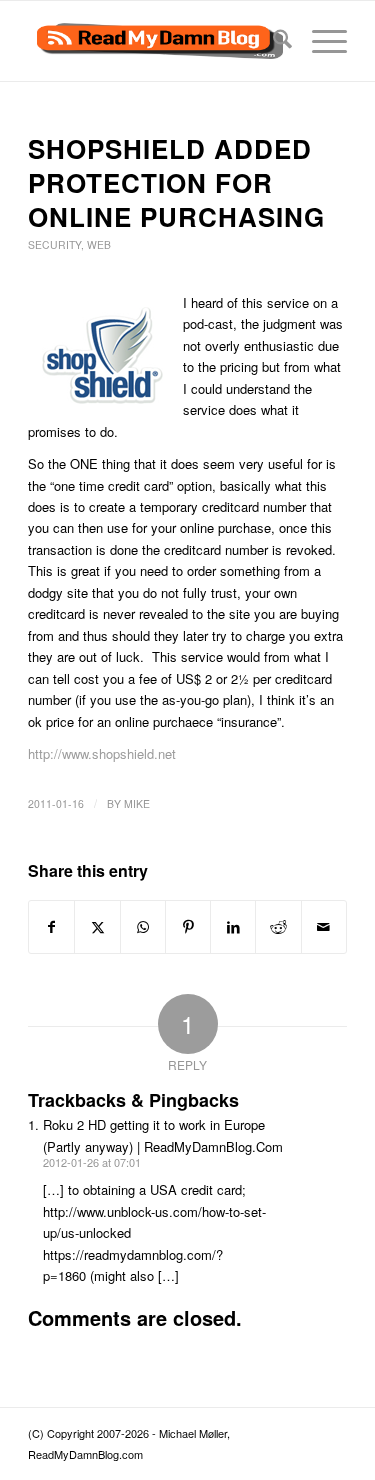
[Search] (272, 41)
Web (99, 244)
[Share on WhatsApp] (143, 927)
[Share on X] (97, 927)
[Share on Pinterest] (188, 927)
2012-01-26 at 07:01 (92, 1162)
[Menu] (319, 41)
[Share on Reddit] (278, 927)
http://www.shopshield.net (102, 753)
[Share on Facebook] (51, 927)
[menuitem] (272, 41)
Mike (137, 803)
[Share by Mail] (324, 927)
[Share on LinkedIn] (233, 927)
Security (54, 244)
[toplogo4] (155, 41)
